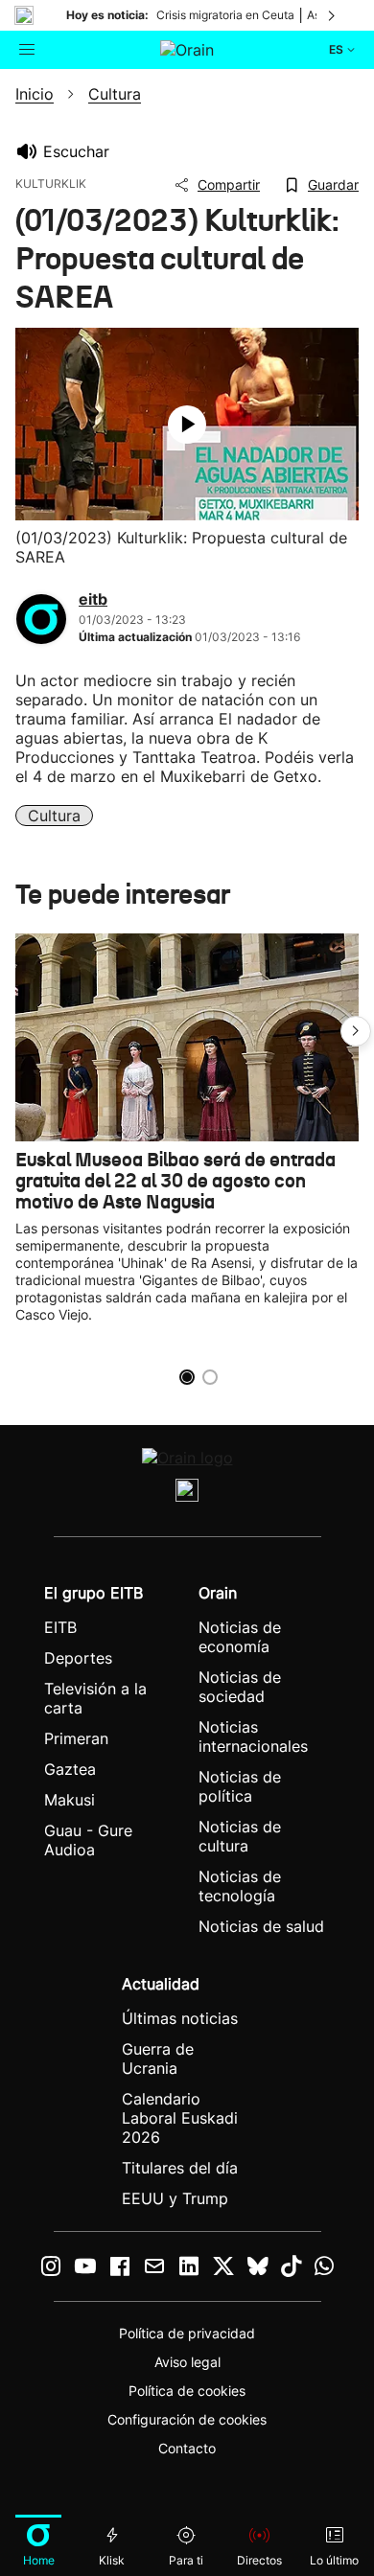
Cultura (54, 816)
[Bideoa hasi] (187, 425)
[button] (356, 1031)
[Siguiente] (333, 15)
